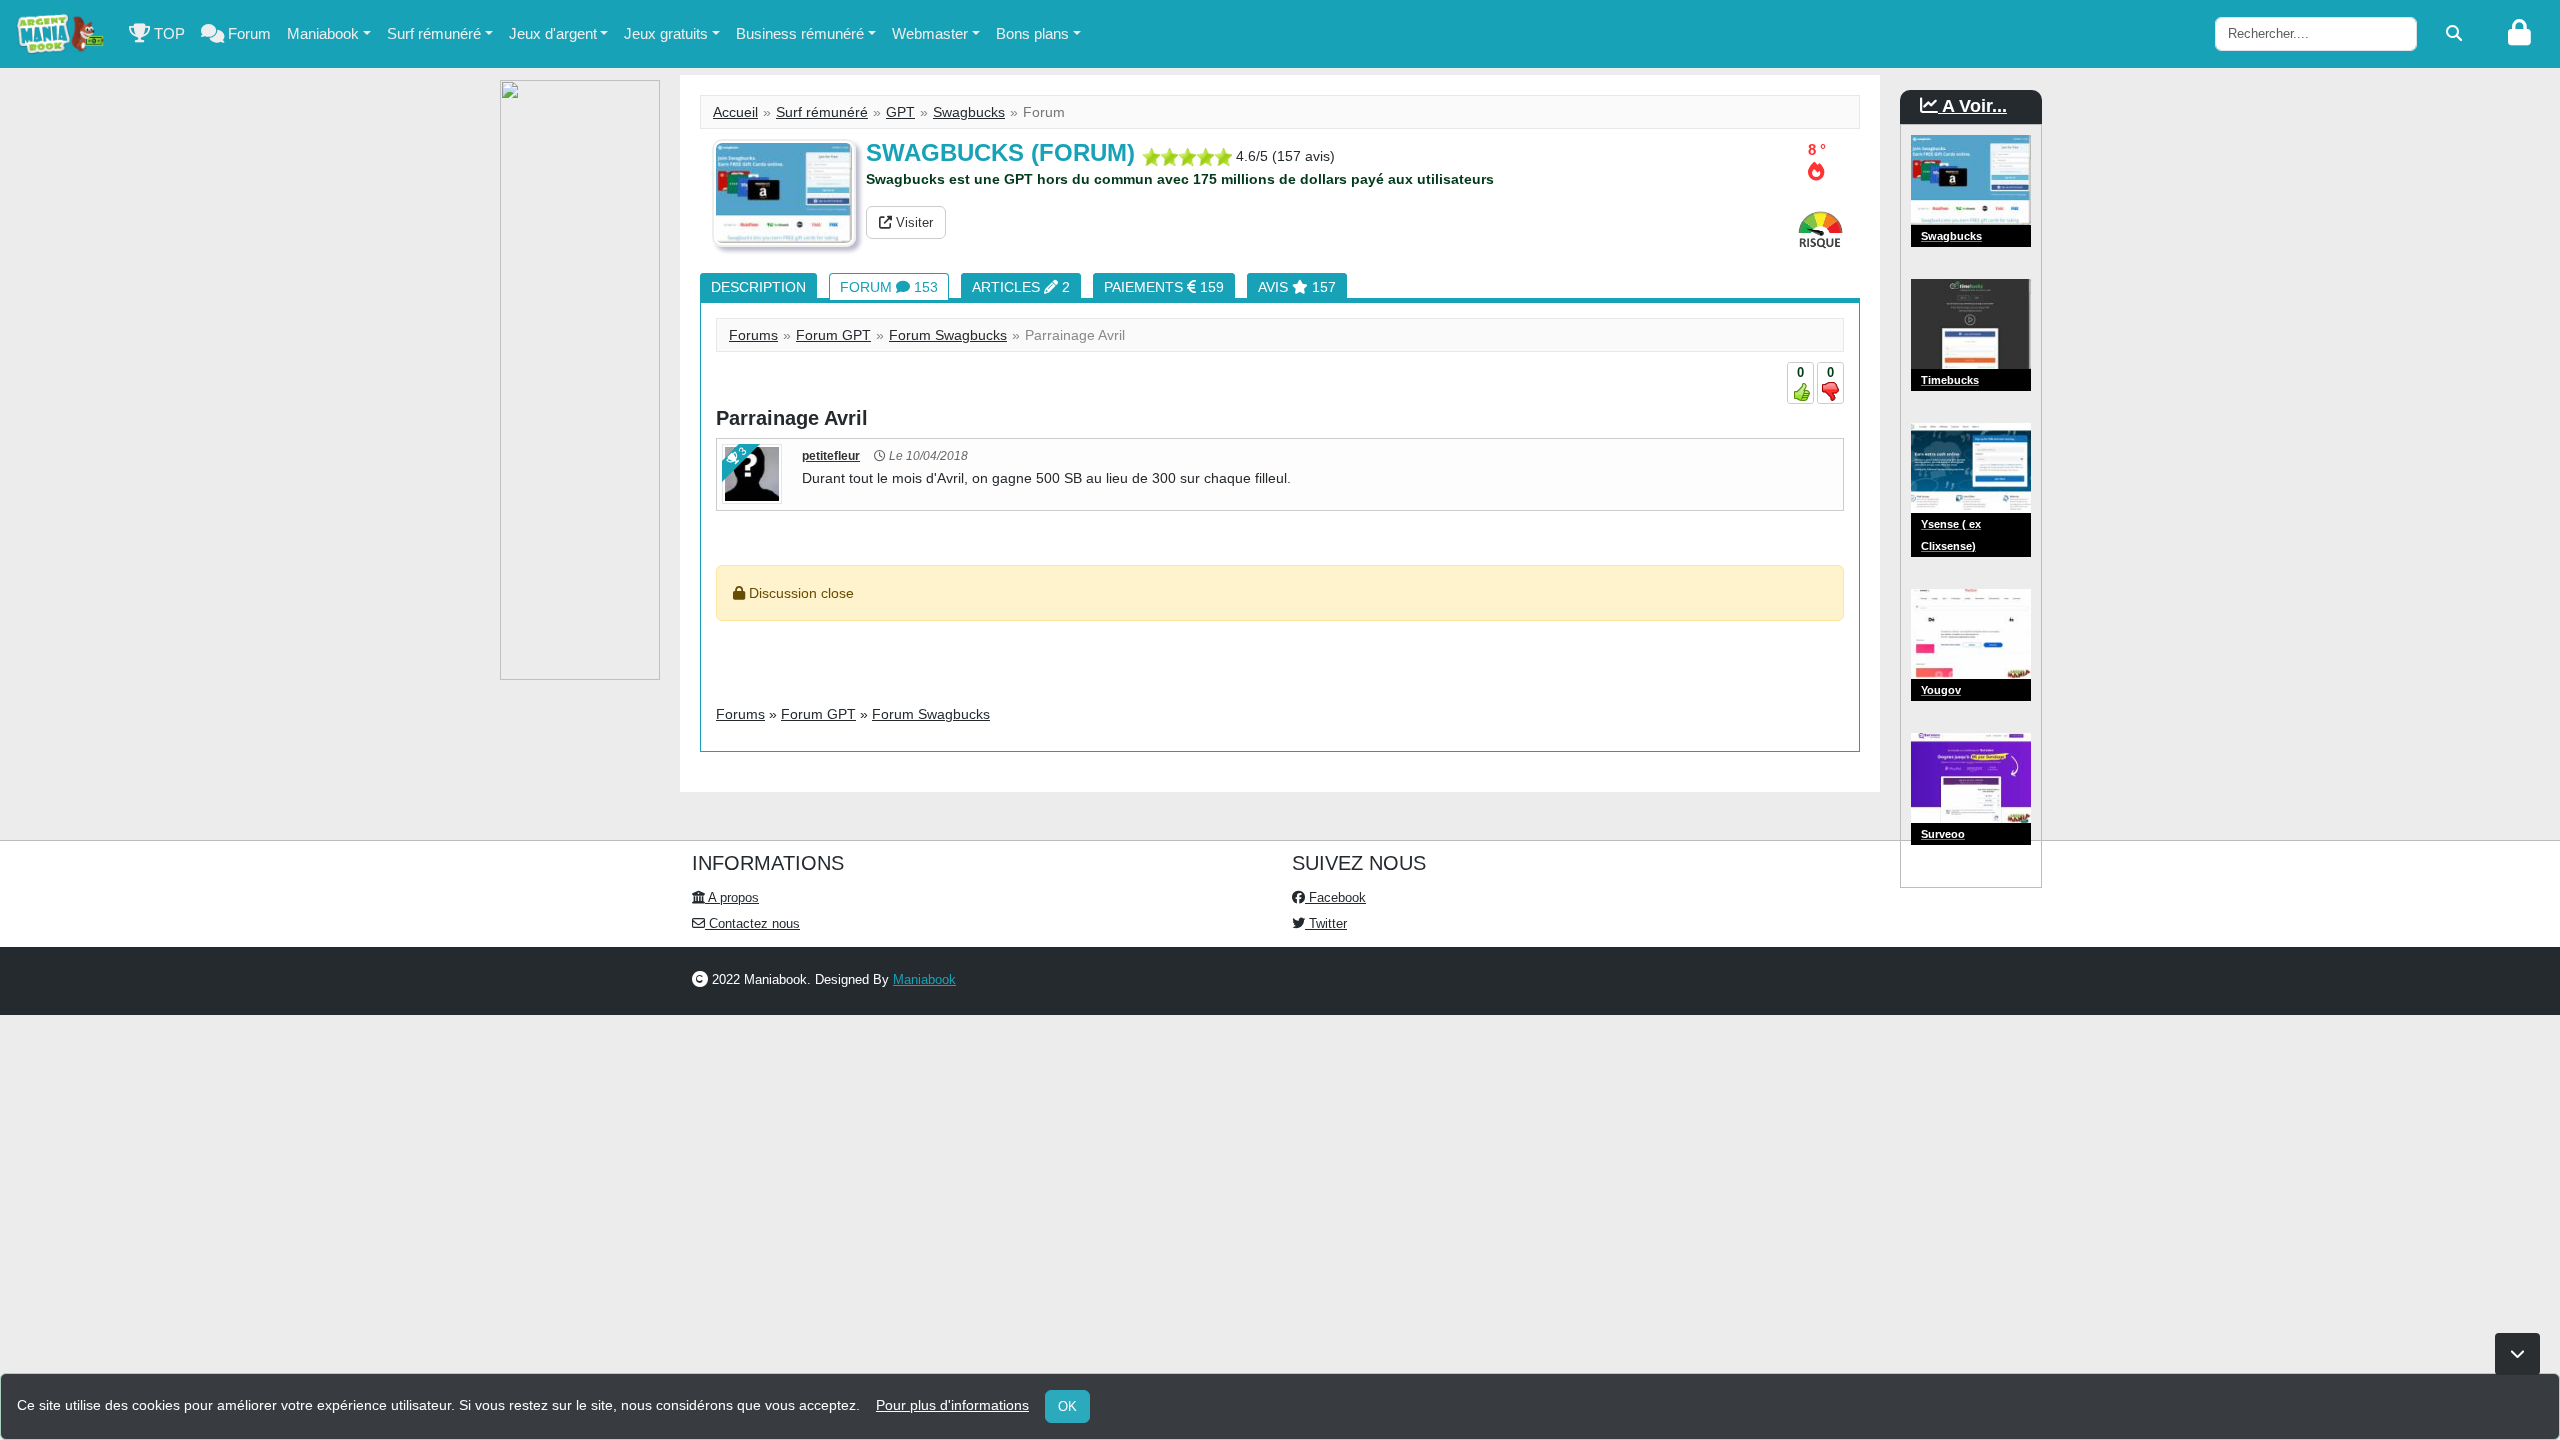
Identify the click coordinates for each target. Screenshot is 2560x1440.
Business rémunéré (800, 33)
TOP (167, 33)
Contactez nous (752, 923)
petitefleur (831, 456)
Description (758, 287)
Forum (247, 33)
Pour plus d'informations (952, 1405)
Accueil (735, 112)
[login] (2519, 34)
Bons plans (1032, 33)
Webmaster (930, 33)
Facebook (1335, 897)
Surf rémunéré (434, 33)
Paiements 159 (1164, 287)
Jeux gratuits (666, 33)
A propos (732, 897)
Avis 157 (1297, 287)
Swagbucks (969, 112)
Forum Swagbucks (948, 335)
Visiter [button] (912, 222)
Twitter (1326, 923)
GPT (900, 112)
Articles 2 (1021, 287)
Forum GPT (833, 335)
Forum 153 (889, 287)
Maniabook (323, 33)
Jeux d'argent (553, 33)
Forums (753, 335)
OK (1067, 1406)
